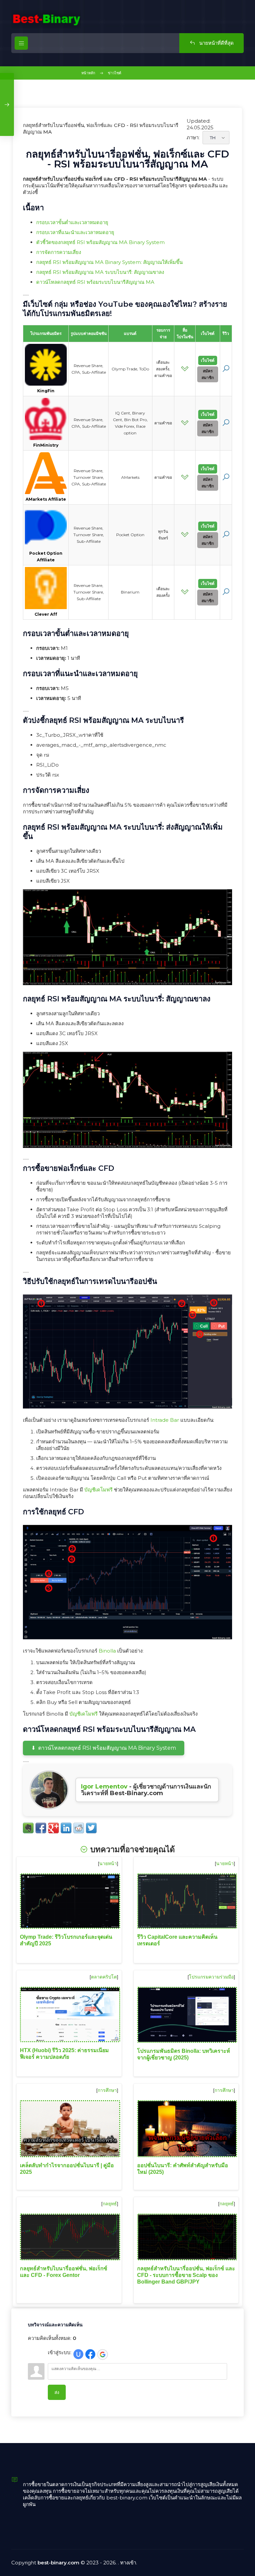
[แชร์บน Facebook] (41, 1828)
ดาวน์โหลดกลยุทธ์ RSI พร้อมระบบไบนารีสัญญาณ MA (95, 282)
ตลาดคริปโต (104, 1977)
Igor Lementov (104, 1787)
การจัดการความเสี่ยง (59, 252)
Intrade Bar (165, 1420)
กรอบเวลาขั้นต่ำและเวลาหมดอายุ (72, 222)
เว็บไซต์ (208, 360)
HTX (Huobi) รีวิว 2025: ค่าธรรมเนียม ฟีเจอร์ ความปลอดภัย (64, 2054)
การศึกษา (107, 2090)
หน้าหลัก (88, 73)
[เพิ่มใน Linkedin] (66, 1828)
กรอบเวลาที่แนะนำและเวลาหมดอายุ (75, 232)
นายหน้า (108, 1863)
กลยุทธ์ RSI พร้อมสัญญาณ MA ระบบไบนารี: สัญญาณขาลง (100, 272)
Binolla (107, 1651)
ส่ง (57, 2392)
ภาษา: (193, 137)
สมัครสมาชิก (208, 374)
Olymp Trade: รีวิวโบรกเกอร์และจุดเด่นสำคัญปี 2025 (66, 1940)
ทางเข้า (128, 2563)
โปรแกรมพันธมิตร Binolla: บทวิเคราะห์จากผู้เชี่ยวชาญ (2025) (184, 2054)
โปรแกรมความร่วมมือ (211, 1977)
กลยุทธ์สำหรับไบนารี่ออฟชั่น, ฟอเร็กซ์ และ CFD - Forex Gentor (64, 2272)
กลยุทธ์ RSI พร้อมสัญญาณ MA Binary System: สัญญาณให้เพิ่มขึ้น (109, 262)
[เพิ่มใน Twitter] (91, 1828)
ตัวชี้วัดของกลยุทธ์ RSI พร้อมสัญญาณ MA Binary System (100, 242)
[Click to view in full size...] (127, 983)
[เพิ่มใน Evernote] (28, 1828)
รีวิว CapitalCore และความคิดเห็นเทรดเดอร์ (177, 1940)
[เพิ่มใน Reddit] (79, 1828)
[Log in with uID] (78, 2354)
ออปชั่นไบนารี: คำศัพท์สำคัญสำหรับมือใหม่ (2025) (183, 2169)
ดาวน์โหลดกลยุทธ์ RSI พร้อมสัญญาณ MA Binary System (107, 1748)
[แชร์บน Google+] (53, 1828)
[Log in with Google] (103, 2355)
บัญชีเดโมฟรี (98, 1490)
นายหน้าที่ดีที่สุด (216, 43)
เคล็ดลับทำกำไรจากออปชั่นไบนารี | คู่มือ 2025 (67, 2169)
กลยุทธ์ (110, 2204)
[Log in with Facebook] (90, 2354)
